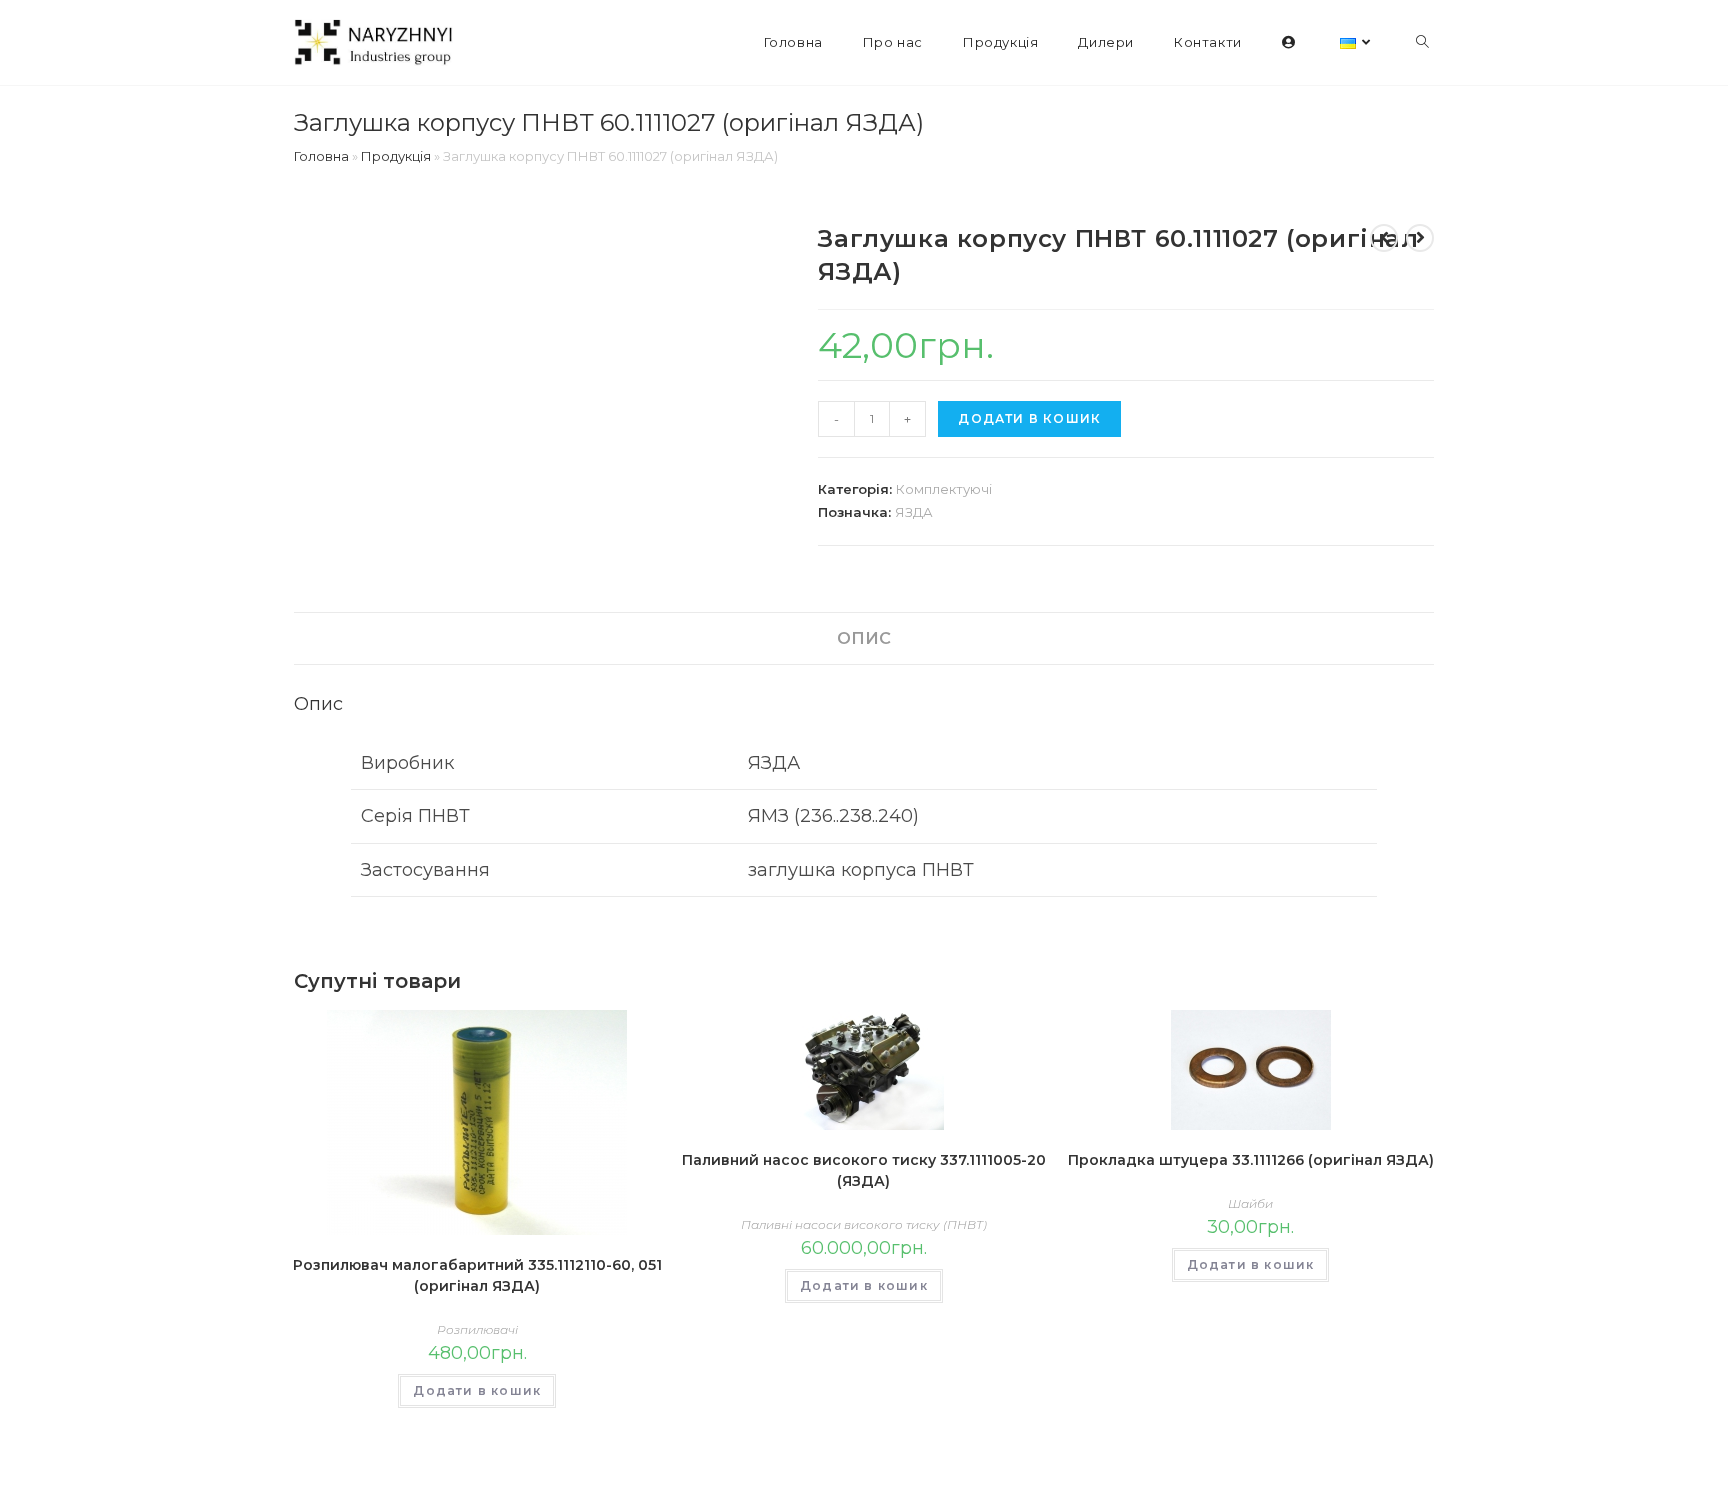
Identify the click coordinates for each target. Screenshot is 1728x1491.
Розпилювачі (477, 1329)
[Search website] (1422, 42)
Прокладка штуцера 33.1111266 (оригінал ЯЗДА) (1251, 1160)
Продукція (396, 156)
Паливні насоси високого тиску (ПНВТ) (864, 1224)
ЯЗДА (914, 512)
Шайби (1250, 1203)
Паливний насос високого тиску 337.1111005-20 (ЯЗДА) (864, 1170)
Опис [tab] (864, 638)
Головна (321, 156)
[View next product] (1420, 238)
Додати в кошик (1029, 418)
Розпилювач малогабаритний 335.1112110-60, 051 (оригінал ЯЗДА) (477, 1275)
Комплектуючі (944, 489)
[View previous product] (1384, 238)
